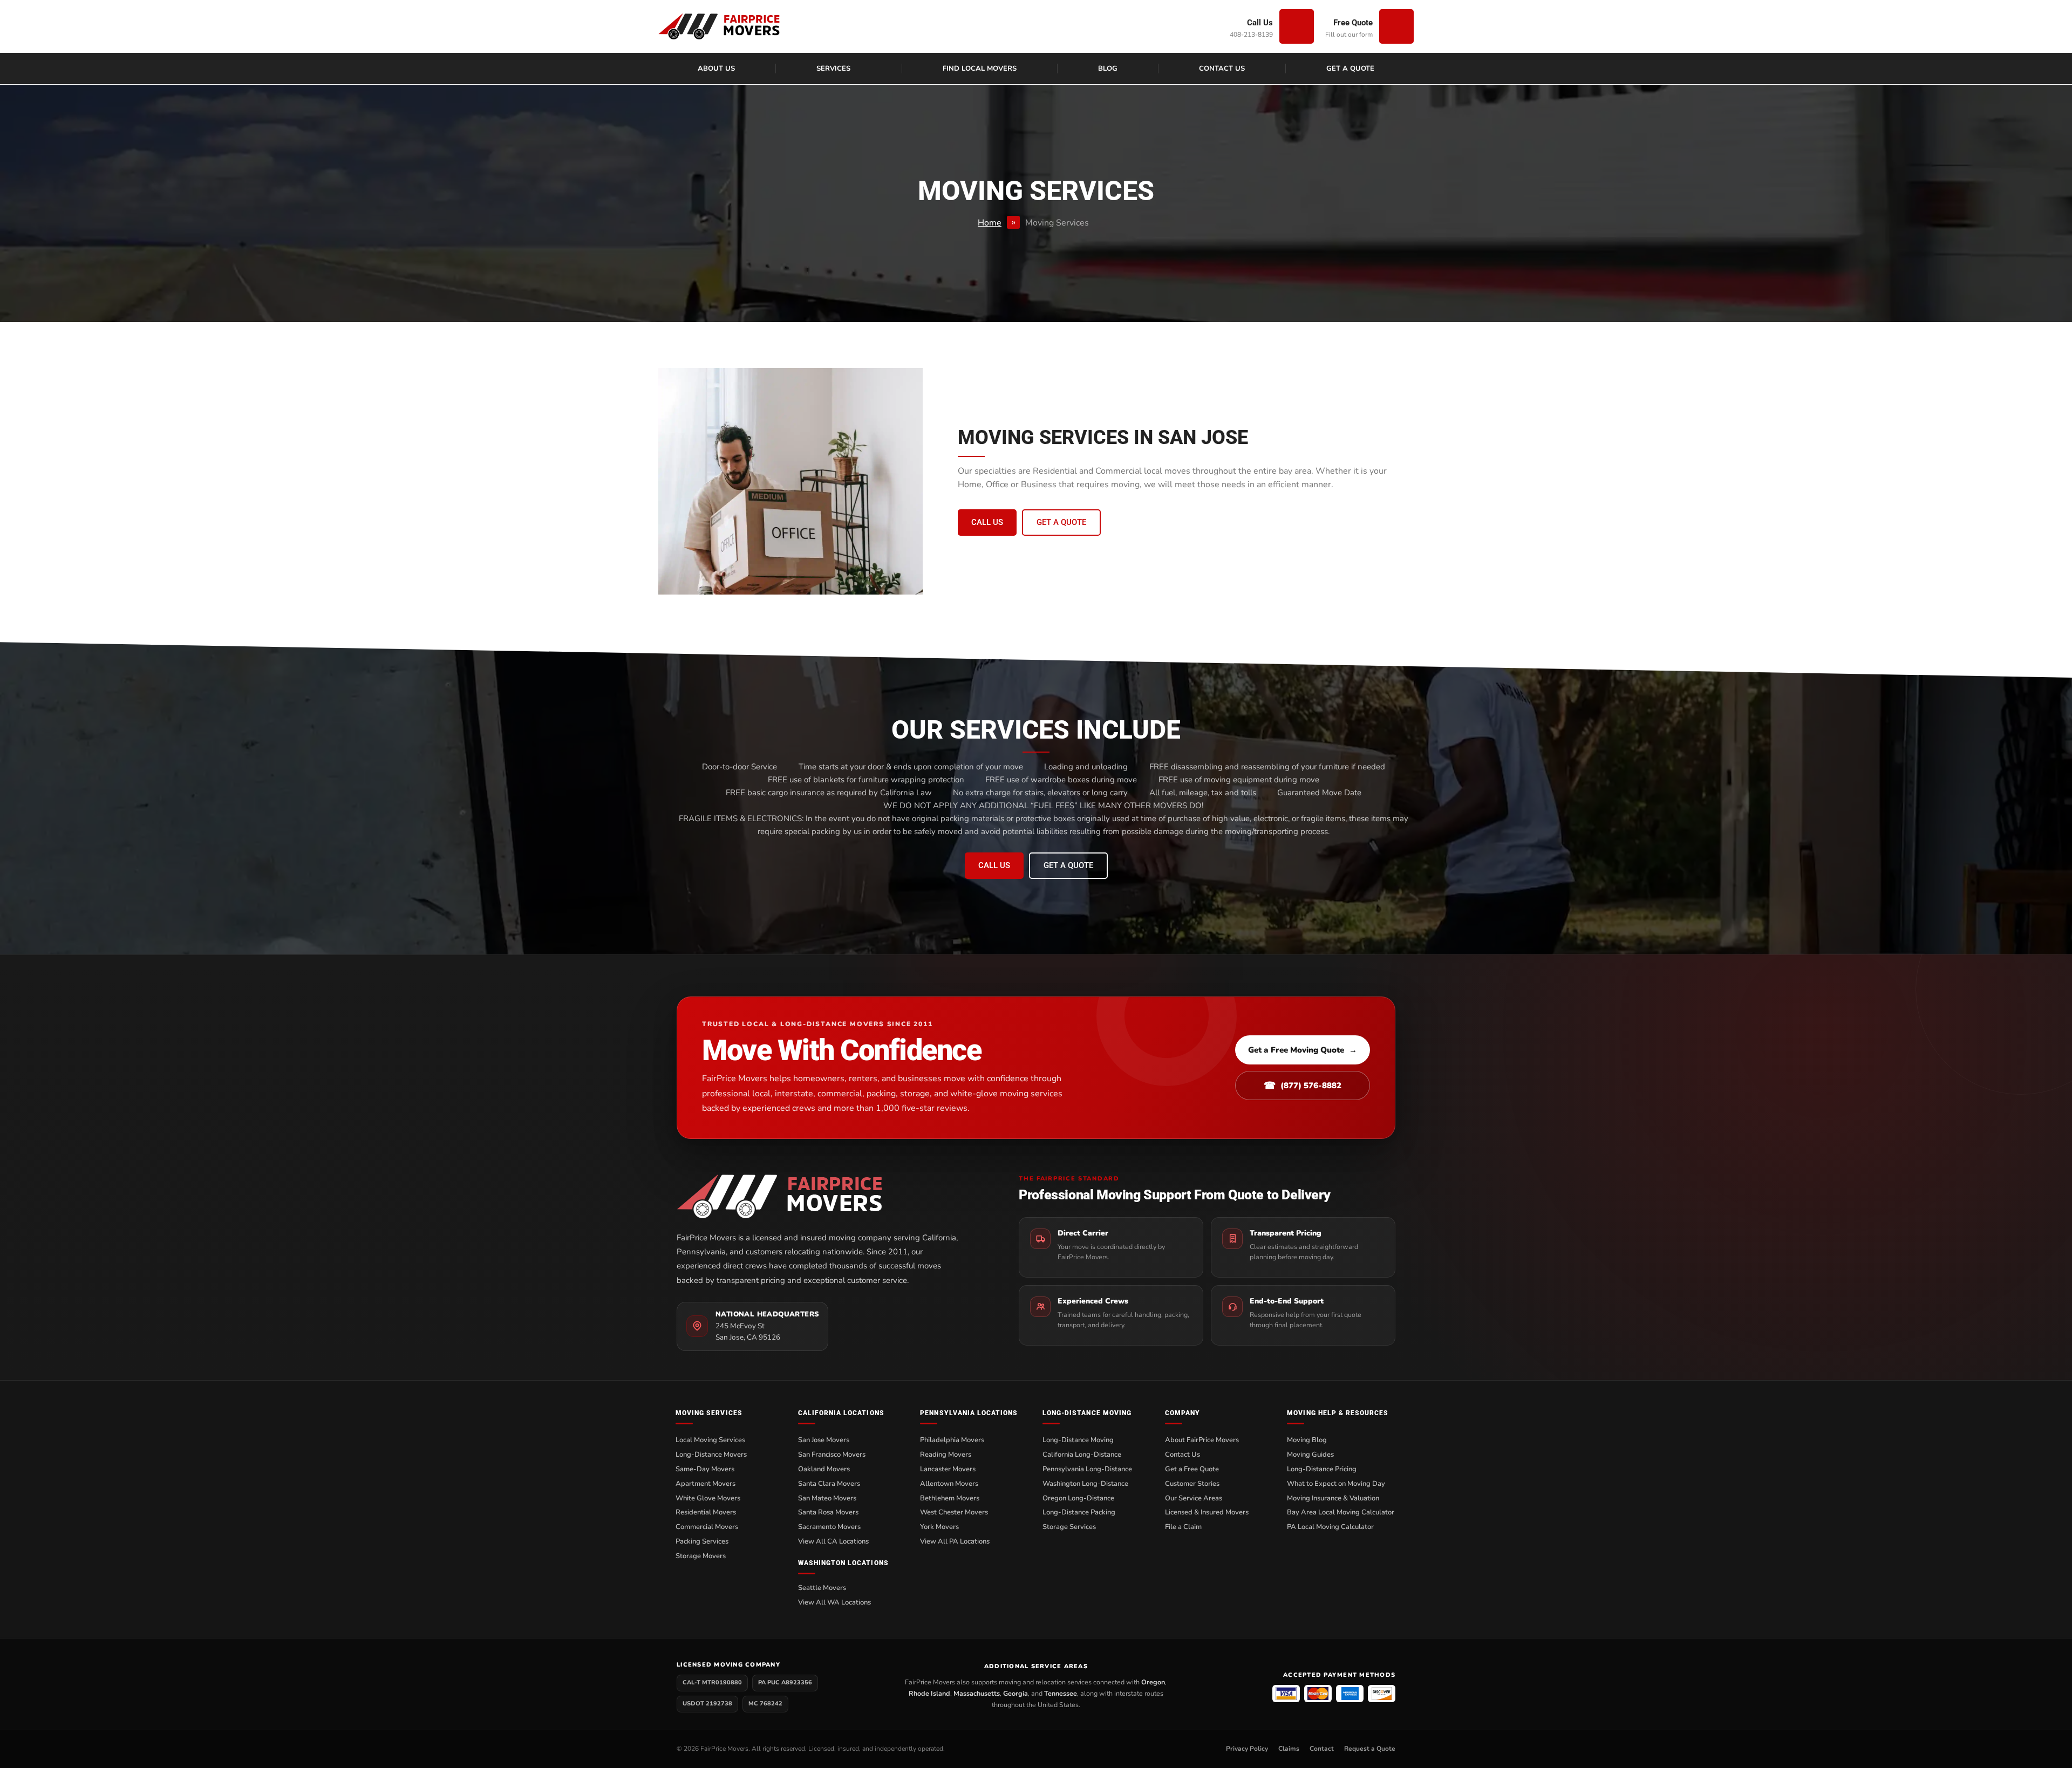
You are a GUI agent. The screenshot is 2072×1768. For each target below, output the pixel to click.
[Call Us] (1297, 26)
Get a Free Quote (1192, 1469)
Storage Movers (701, 1556)
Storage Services (1069, 1527)
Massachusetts (977, 1693)
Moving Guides (1310, 1455)
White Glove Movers (708, 1498)
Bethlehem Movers (950, 1498)
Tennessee (1061, 1693)
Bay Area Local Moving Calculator (1341, 1512)
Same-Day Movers (705, 1469)
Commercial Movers (707, 1527)
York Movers (939, 1527)
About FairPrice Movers (1202, 1440)
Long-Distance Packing (1079, 1512)
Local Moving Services (710, 1440)
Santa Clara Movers (829, 1484)
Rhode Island (929, 1693)
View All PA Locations (955, 1541)
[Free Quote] (1396, 26)
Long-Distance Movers (711, 1455)
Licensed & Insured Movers (1207, 1512)
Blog (1108, 69)
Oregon (1153, 1682)
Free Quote (1353, 23)
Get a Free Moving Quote (1303, 1050)
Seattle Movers (822, 1588)
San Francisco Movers (832, 1455)
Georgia (1015, 1693)
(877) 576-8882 (1303, 1086)
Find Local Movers (980, 69)
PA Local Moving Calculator (1330, 1527)
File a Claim (1183, 1527)
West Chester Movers (954, 1512)
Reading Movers (946, 1455)
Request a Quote (1370, 1749)
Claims (1289, 1749)
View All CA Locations (833, 1541)
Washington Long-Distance (1085, 1484)
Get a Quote (1350, 69)
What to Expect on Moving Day (1336, 1484)
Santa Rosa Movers (828, 1512)
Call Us (1260, 23)
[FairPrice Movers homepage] (827, 1196)
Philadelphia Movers (952, 1440)
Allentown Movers (949, 1484)
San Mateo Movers (827, 1498)
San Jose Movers (824, 1440)
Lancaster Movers (948, 1469)
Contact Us (1222, 69)
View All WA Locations (834, 1602)
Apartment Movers (706, 1484)
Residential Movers (706, 1512)
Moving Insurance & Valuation (1333, 1498)
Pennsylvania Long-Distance (1087, 1469)
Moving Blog (1307, 1440)
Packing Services (702, 1541)
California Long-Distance (1082, 1455)
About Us (716, 69)
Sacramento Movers (829, 1527)
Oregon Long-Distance (1078, 1498)
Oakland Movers (824, 1469)
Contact (1322, 1749)
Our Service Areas (1194, 1498)
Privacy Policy (1247, 1749)
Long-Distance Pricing (1322, 1469)
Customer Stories (1192, 1484)
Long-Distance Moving (1078, 1440)
